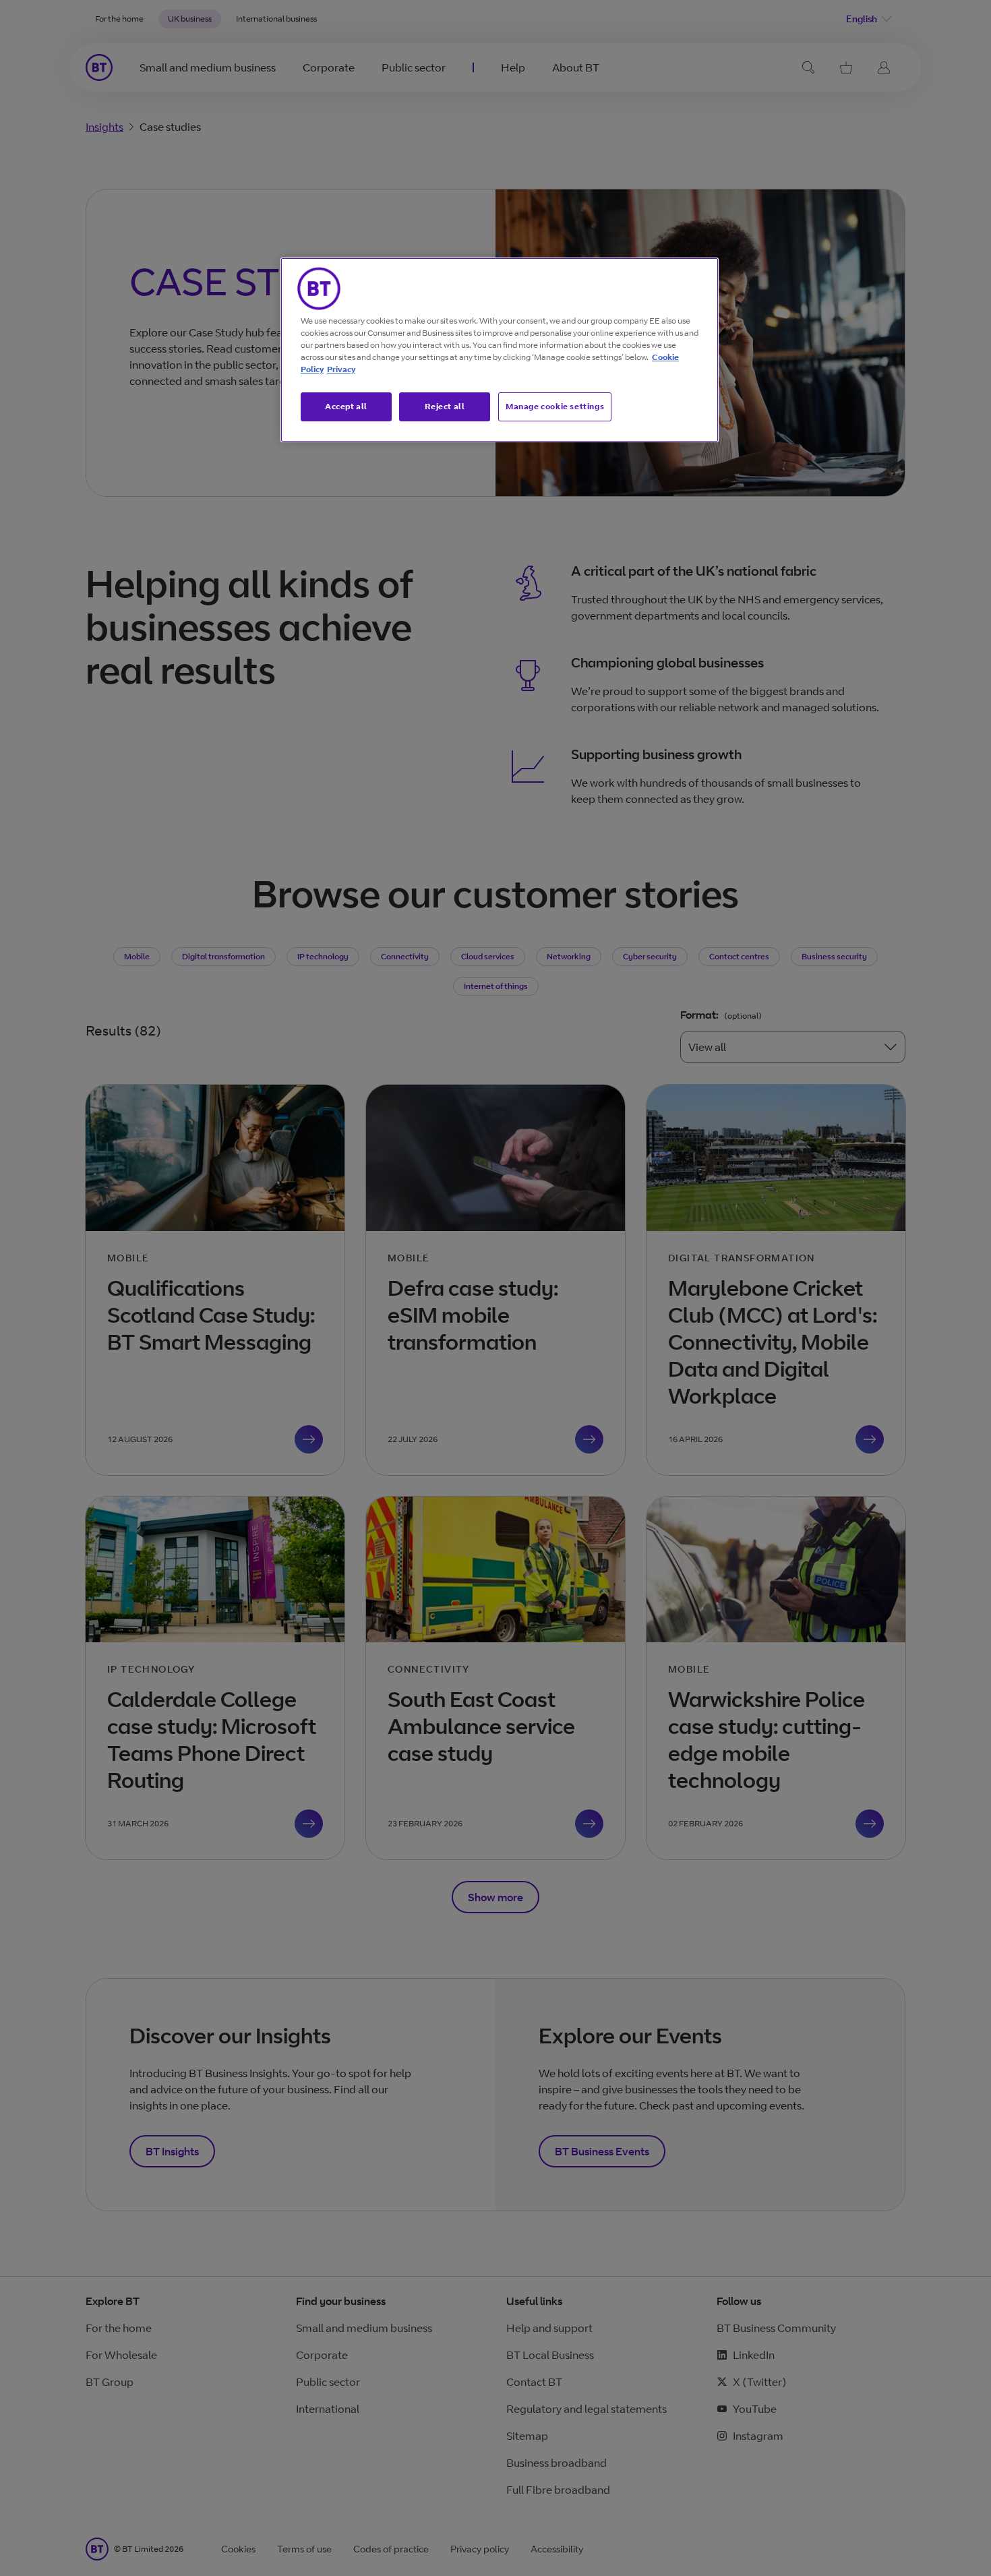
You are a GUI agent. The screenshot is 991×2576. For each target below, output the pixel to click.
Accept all (346, 406)
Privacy (341, 369)
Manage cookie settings (555, 406)
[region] (500, 350)
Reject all (445, 406)
